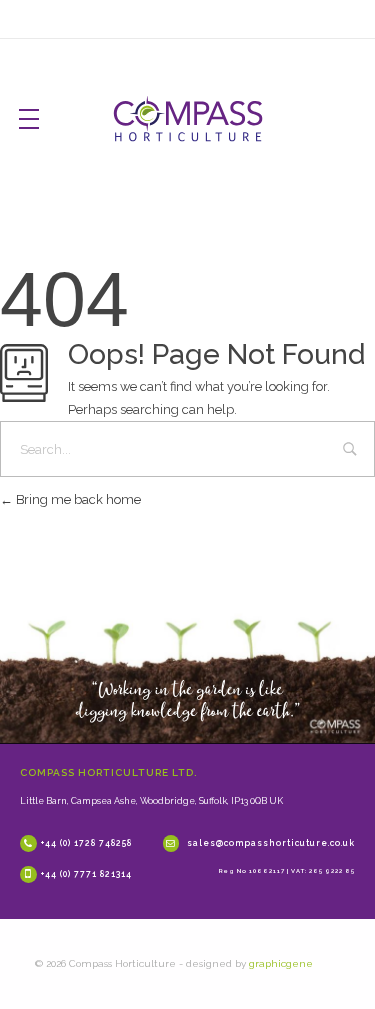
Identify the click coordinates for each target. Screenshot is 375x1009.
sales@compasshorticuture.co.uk (271, 843)
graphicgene (281, 963)
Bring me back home (77, 499)
